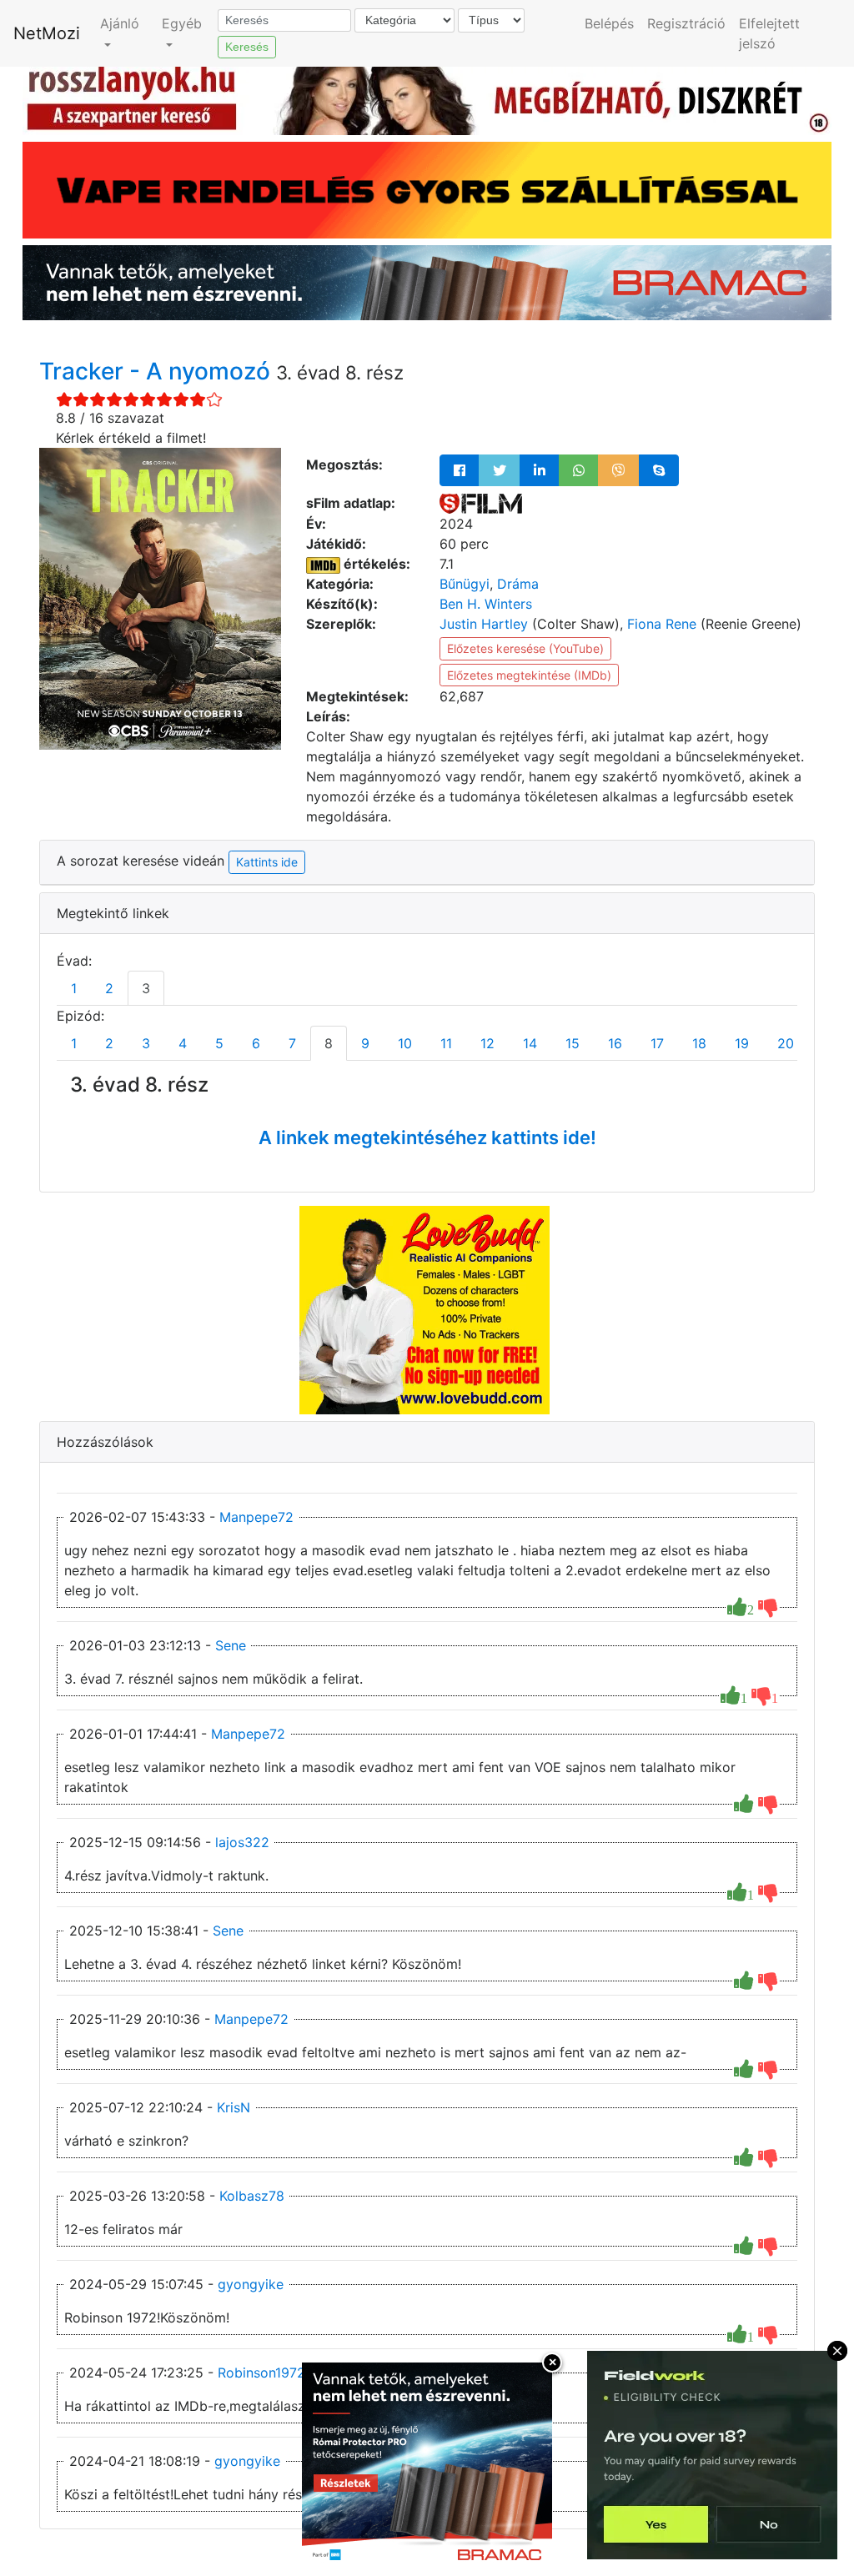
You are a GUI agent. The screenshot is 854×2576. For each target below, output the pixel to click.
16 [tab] (615, 1043)
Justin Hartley (484, 624)
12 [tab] (487, 1043)
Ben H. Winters (486, 604)
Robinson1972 (261, 2373)
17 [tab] (657, 1043)
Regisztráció (686, 23)
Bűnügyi (465, 584)
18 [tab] (699, 1043)
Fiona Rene (662, 624)
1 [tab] (74, 988)
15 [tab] (573, 1043)
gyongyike (251, 2284)
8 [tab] (329, 1043)
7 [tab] (292, 1043)
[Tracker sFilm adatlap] (481, 503)
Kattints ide (267, 862)
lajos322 (242, 1842)
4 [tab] (183, 1043)
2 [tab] (109, 988)
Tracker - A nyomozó (158, 371)
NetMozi (47, 33)
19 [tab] (742, 1043)
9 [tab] (365, 1043)
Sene (231, 1645)
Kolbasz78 (252, 2196)
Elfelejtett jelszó (769, 33)
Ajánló (120, 23)
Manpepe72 (256, 1517)
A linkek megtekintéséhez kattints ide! (427, 1137)
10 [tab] (405, 1043)
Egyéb (182, 23)
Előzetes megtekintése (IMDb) (529, 675)
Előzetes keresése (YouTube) (525, 648)
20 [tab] (786, 1043)
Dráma (518, 584)
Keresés (247, 47)
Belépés (609, 23)
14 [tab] (530, 1043)
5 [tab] (219, 1043)
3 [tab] (146, 988)
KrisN (234, 2107)
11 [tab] (446, 1043)
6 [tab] (256, 1043)
